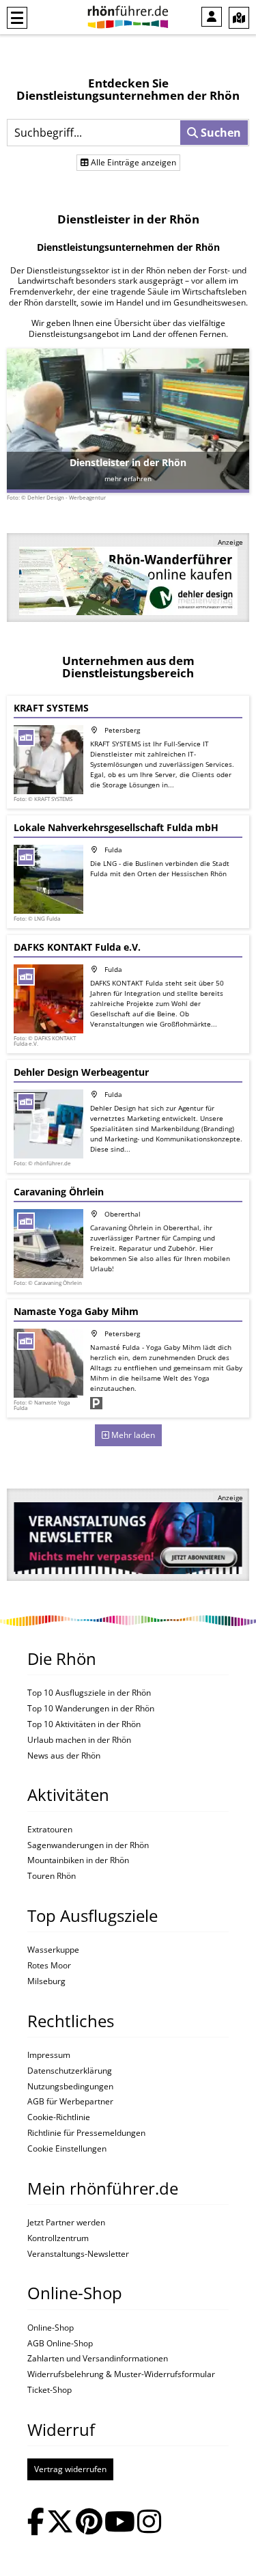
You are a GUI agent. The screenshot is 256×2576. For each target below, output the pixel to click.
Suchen (219, 133)
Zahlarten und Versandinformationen (98, 2359)
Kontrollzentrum (58, 2238)
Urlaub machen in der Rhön (79, 1740)
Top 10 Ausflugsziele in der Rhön (89, 1693)
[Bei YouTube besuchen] (120, 2523)
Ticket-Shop (49, 2390)
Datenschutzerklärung (70, 2071)
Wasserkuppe (53, 1950)
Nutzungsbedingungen (70, 2087)
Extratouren (50, 1830)
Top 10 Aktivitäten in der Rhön (84, 1724)
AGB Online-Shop (60, 2344)
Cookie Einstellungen (67, 2149)
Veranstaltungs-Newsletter (78, 2254)
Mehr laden (132, 1435)
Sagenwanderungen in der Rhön (88, 1845)
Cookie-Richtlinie (59, 2117)
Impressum (49, 2055)
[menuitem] (212, 17)
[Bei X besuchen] (60, 2523)
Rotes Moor (49, 1966)
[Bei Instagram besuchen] (149, 2523)
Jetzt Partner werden (66, 2223)
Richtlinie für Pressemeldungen (86, 2133)
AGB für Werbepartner (70, 2102)
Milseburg (46, 1981)
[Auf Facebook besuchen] (36, 2523)
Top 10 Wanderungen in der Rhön (91, 1709)
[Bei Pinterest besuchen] (89, 2523)
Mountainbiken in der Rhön (78, 1860)
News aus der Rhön (64, 1756)
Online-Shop (51, 2328)
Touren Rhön (52, 1876)
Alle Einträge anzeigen (132, 162)
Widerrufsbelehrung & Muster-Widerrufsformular (121, 2374)
